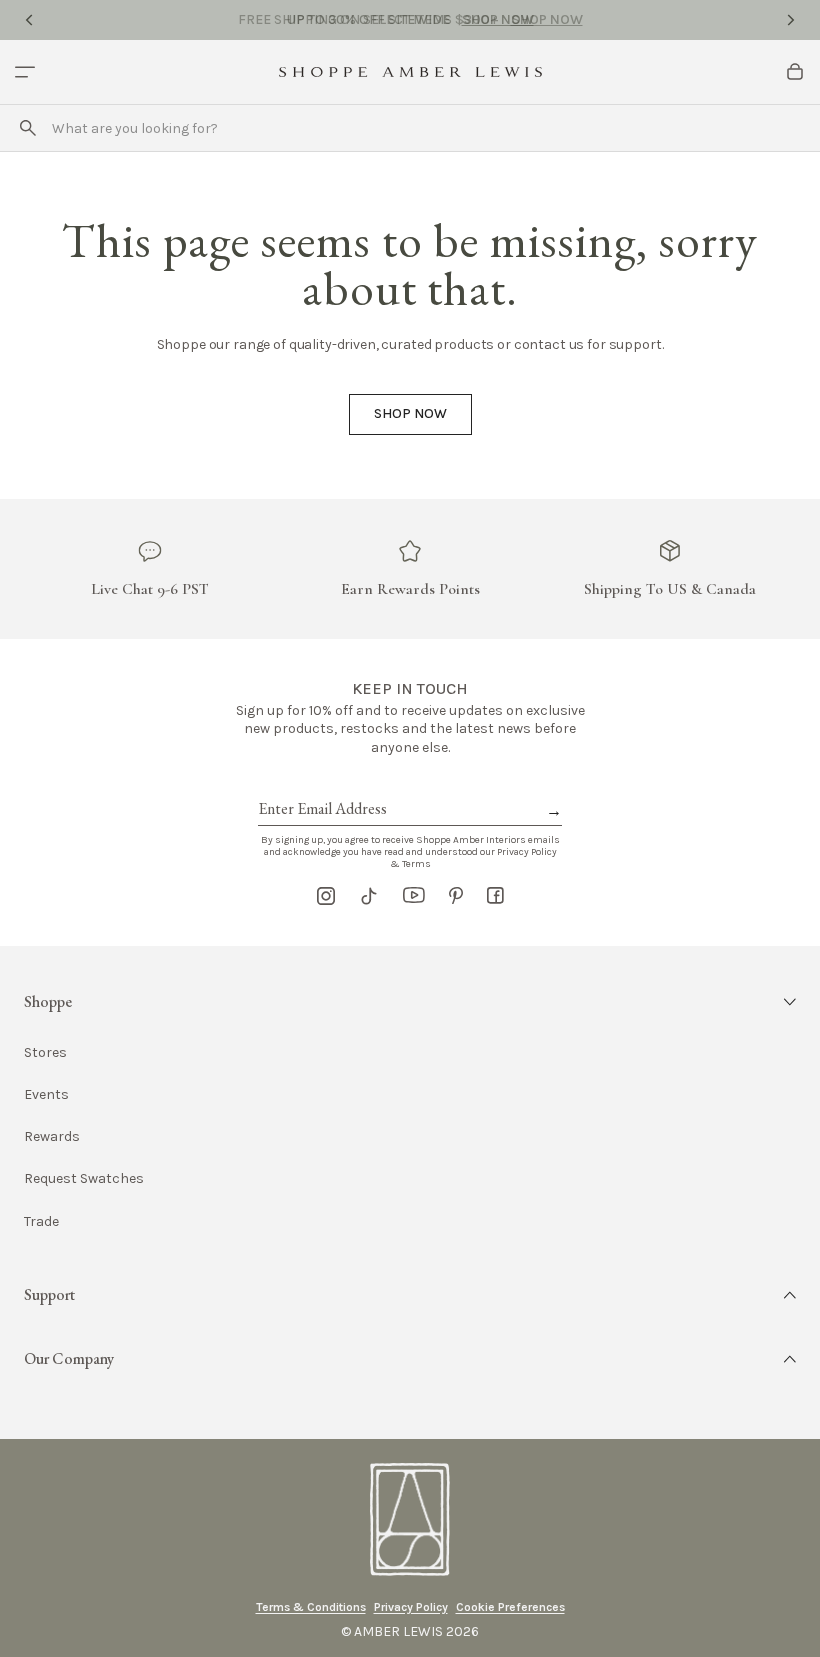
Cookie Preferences (510, 1607)
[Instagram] (326, 896)
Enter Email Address (321, 786)
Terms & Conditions (311, 1607)
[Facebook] (495, 896)
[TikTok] (369, 896)
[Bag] (795, 72)
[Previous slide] (29, 20)
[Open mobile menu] (25, 72)
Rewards (52, 1136)
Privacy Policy (411, 1607)
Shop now (410, 413)
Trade (41, 1221)
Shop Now (498, 19)
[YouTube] (414, 896)
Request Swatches (84, 1178)
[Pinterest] (456, 896)
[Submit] (28, 128)
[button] (410, 1002)
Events (46, 1094)
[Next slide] (791, 20)
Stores (45, 1052)
